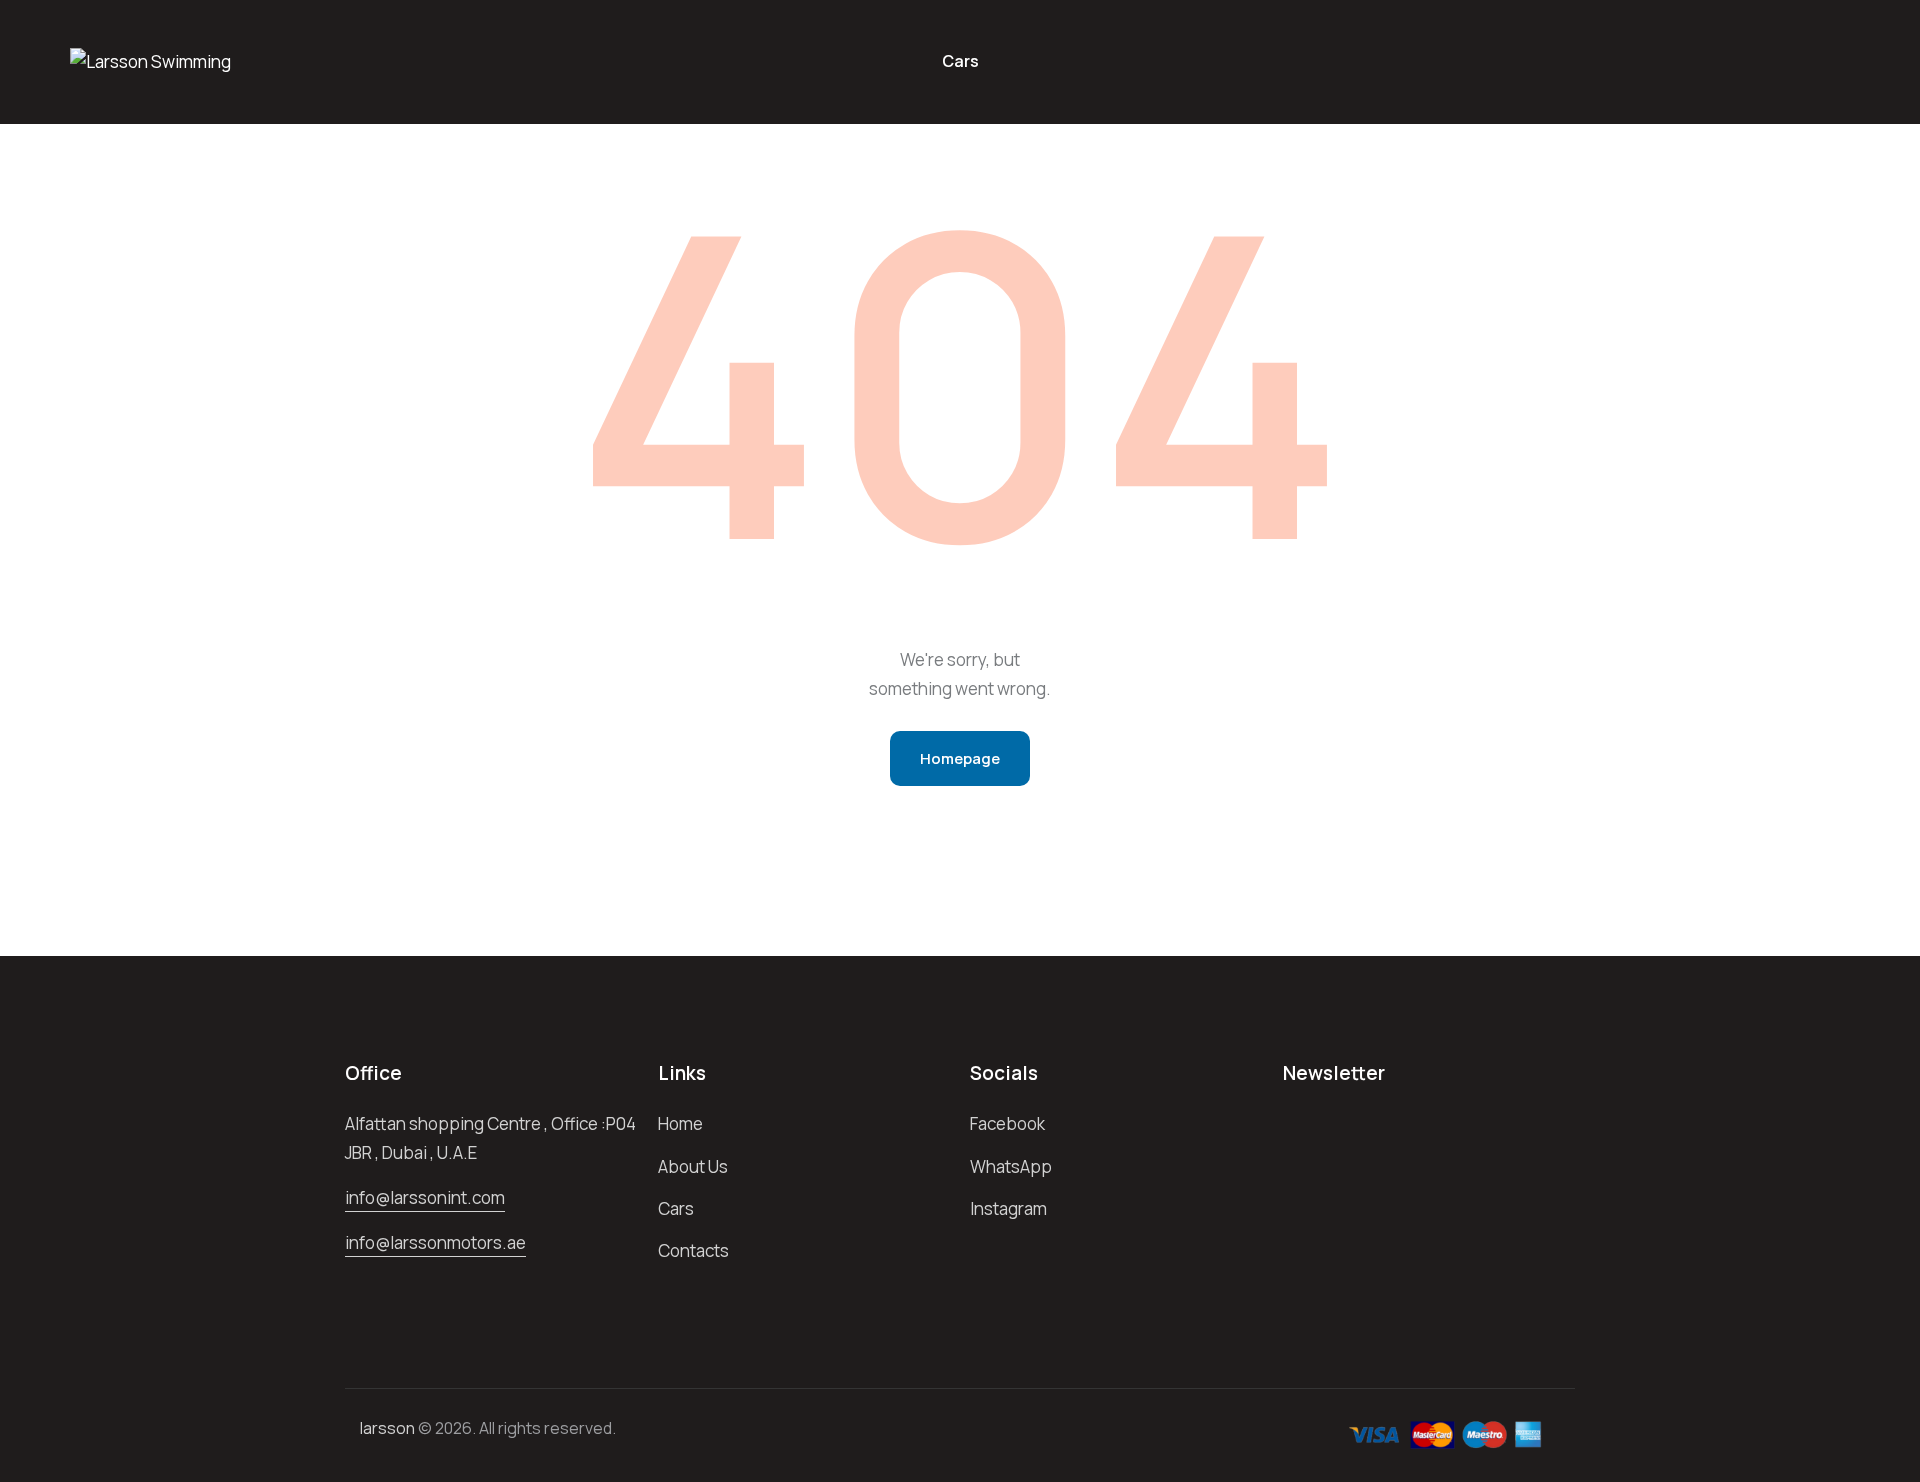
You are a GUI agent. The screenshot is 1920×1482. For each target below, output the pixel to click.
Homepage (960, 758)
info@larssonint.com (425, 1197)
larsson (387, 1428)
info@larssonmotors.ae (435, 1242)
